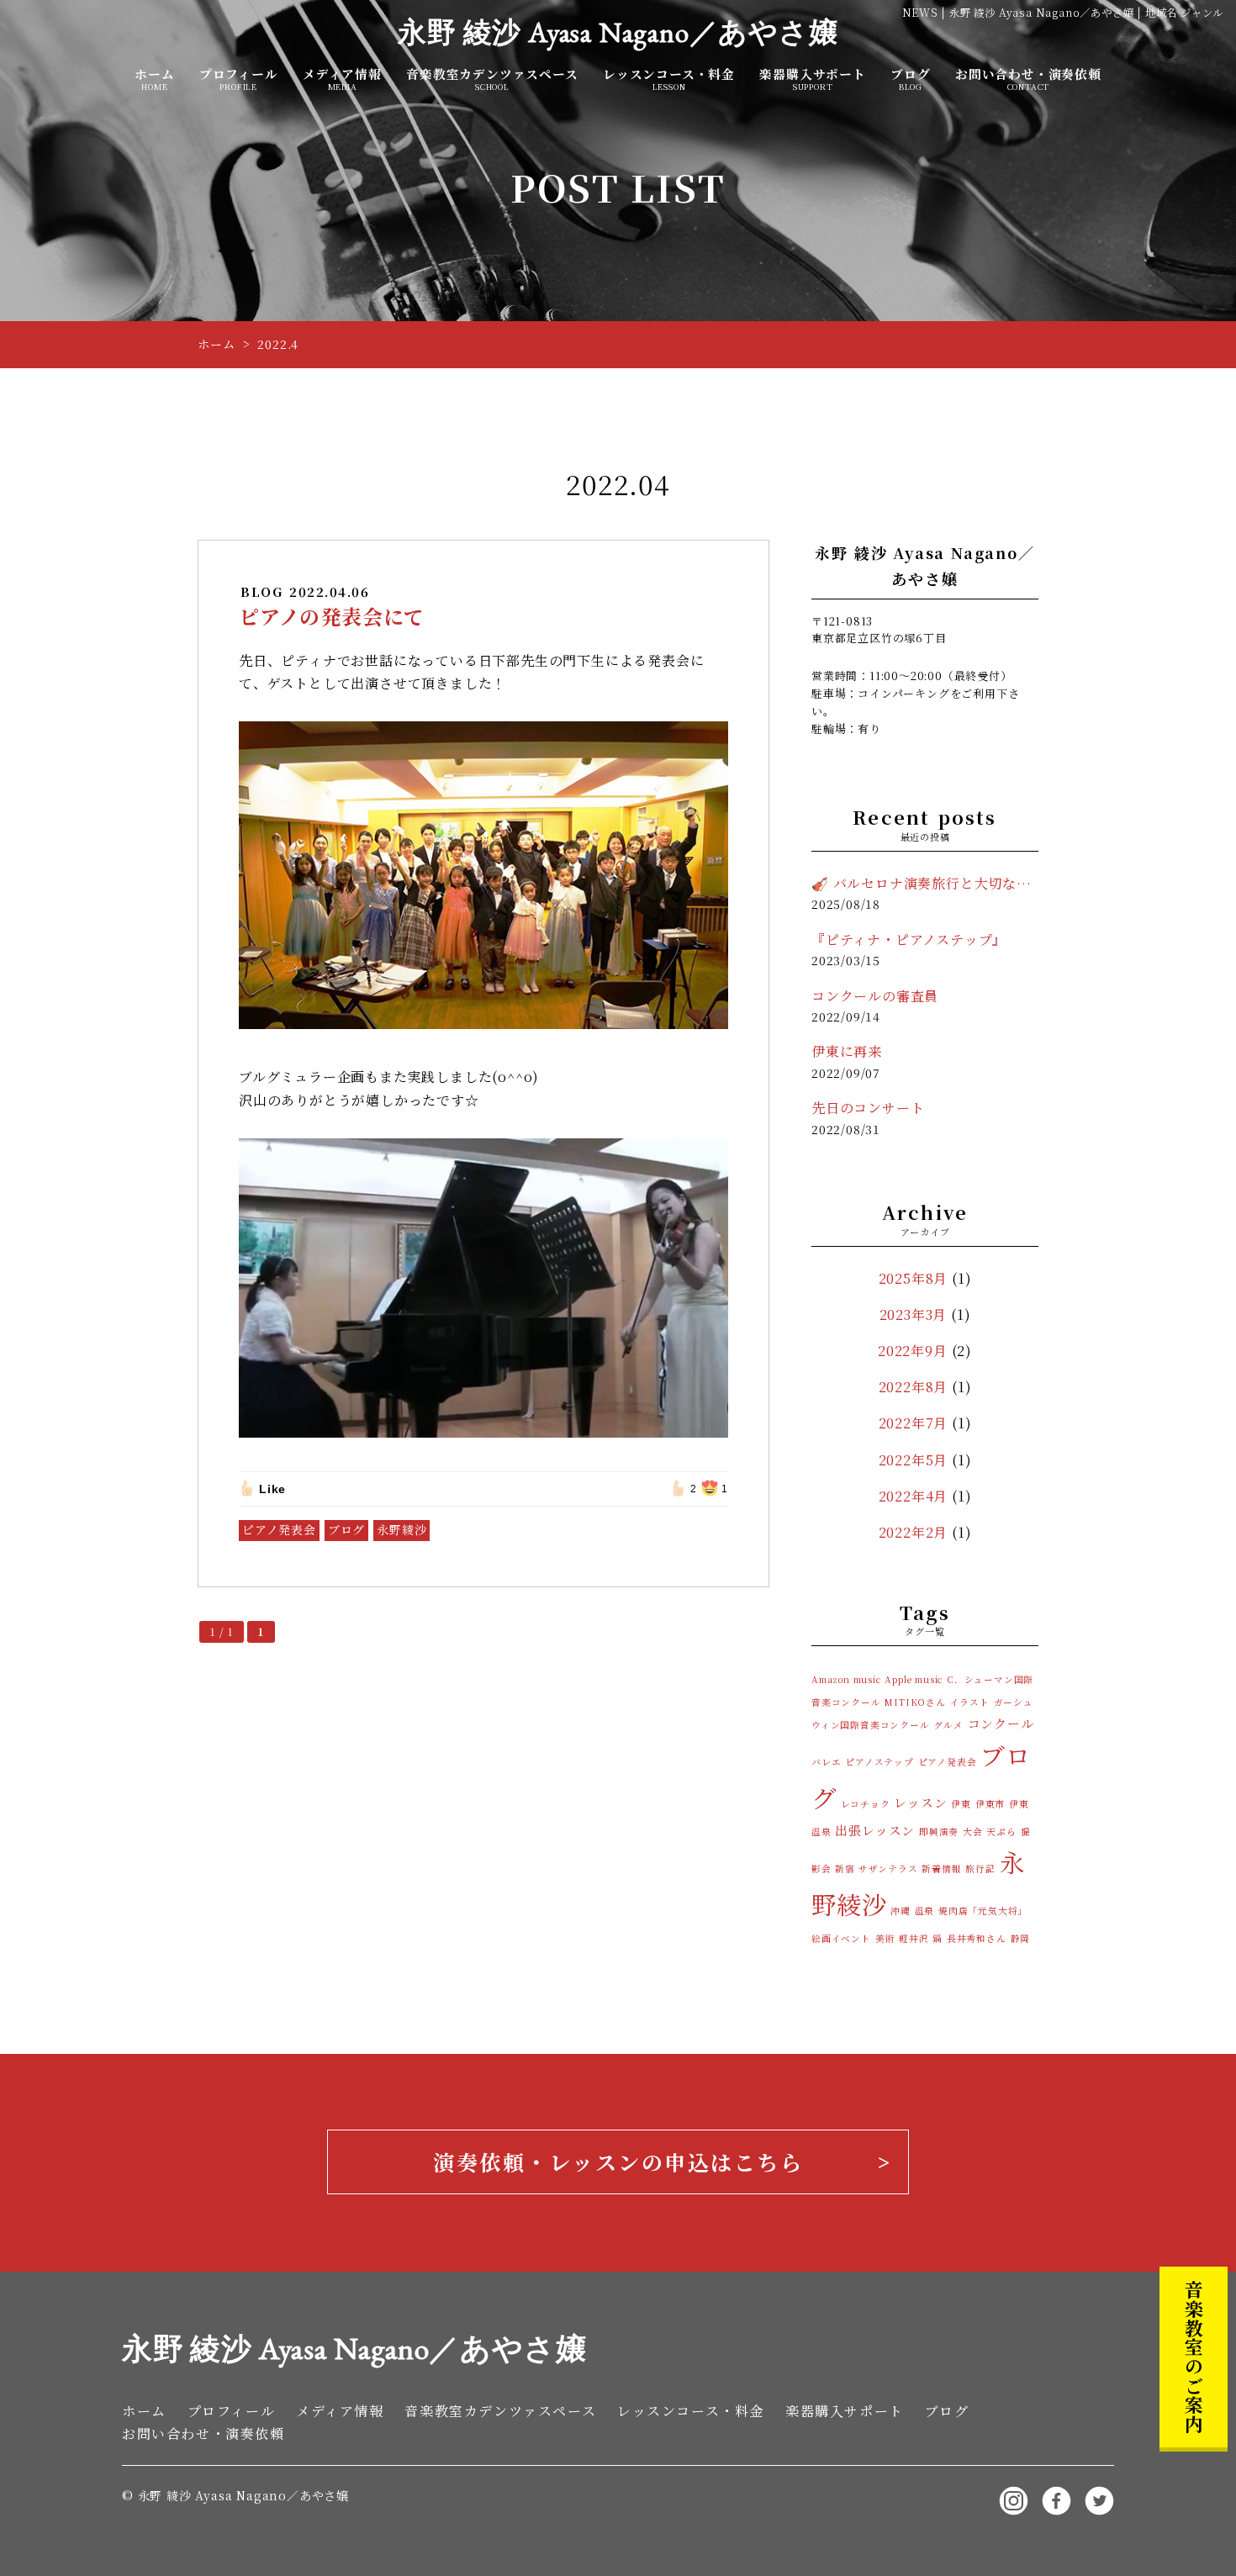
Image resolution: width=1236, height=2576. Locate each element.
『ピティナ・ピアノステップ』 (909, 940)
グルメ (948, 1725)
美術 (885, 1938)
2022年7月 (914, 1423)
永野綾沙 (401, 1529)
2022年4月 (914, 1496)
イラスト (970, 1702)
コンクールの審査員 (875, 996)
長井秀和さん (977, 1938)
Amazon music (846, 1679)
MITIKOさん (915, 1702)
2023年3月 (914, 1314)
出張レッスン (875, 1830)
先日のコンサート (868, 1108)
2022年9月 (913, 1351)
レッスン (920, 1802)
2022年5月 (914, 1460)
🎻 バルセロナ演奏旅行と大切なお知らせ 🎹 (925, 883)
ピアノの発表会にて (332, 616)
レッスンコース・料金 (669, 79)
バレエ (826, 1762)
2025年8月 (914, 1278)
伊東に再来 (847, 1051)
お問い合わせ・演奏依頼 (1028, 79)
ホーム (154, 79)
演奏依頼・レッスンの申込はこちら (618, 2162)
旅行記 (980, 1869)
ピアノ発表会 (279, 1529)
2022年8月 (914, 1387)
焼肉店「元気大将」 (983, 1911)
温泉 (925, 1911)
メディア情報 (342, 79)
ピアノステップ (879, 1762)
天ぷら (1001, 1832)
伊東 (961, 1804)
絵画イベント (841, 1938)
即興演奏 (939, 1832)
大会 (973, 1832)
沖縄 (901, 1911)
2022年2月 (914, 1532)
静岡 (1021, 1938)
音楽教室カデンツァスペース (492, 79)
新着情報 (941, 1869)
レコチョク (866, 1804)
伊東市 (990, 1804)
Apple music (914, 1679)
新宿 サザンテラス (876, 1869)
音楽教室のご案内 (1194, 2357)
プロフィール (239, 79)
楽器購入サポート (812, 79)
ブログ (910, 79)
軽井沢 (914, 1938)
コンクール (1001, 1723)
